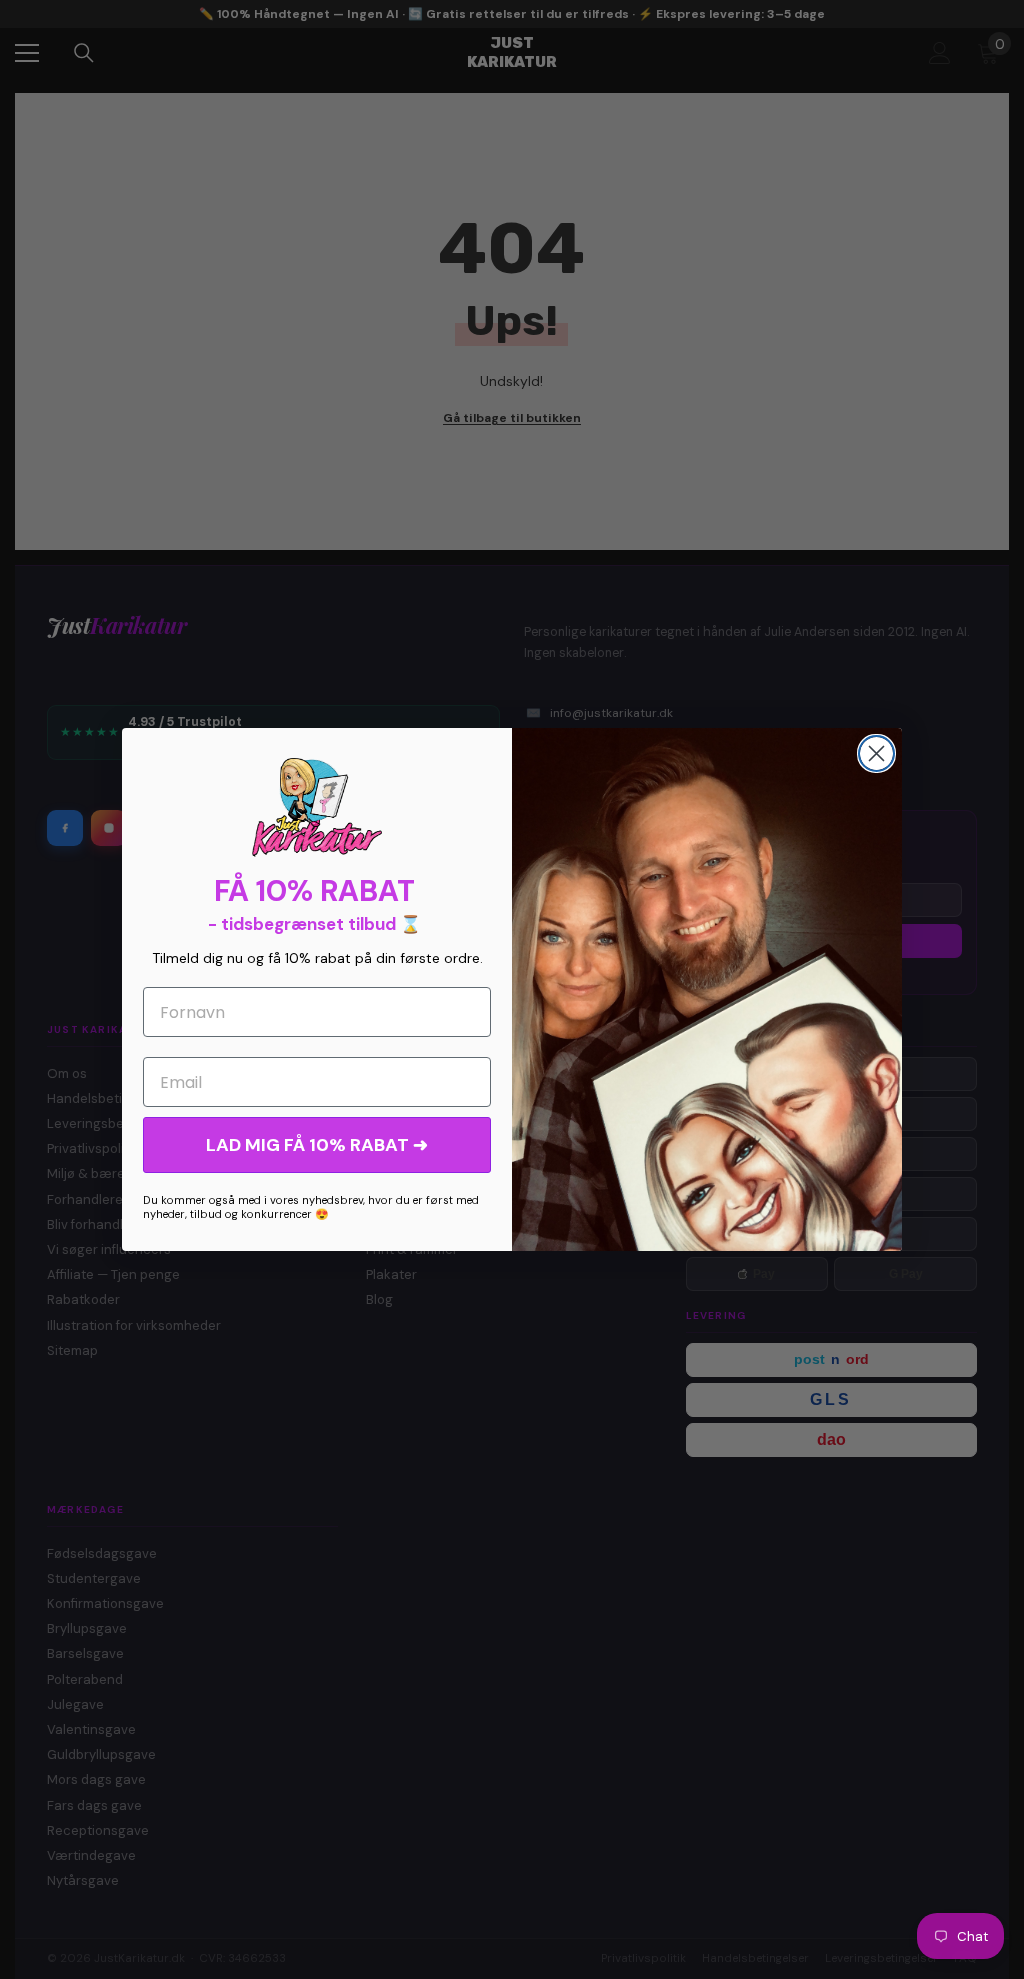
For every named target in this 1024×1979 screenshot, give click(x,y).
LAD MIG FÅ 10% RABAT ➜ (317, 1145)
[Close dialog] (876, 753)
